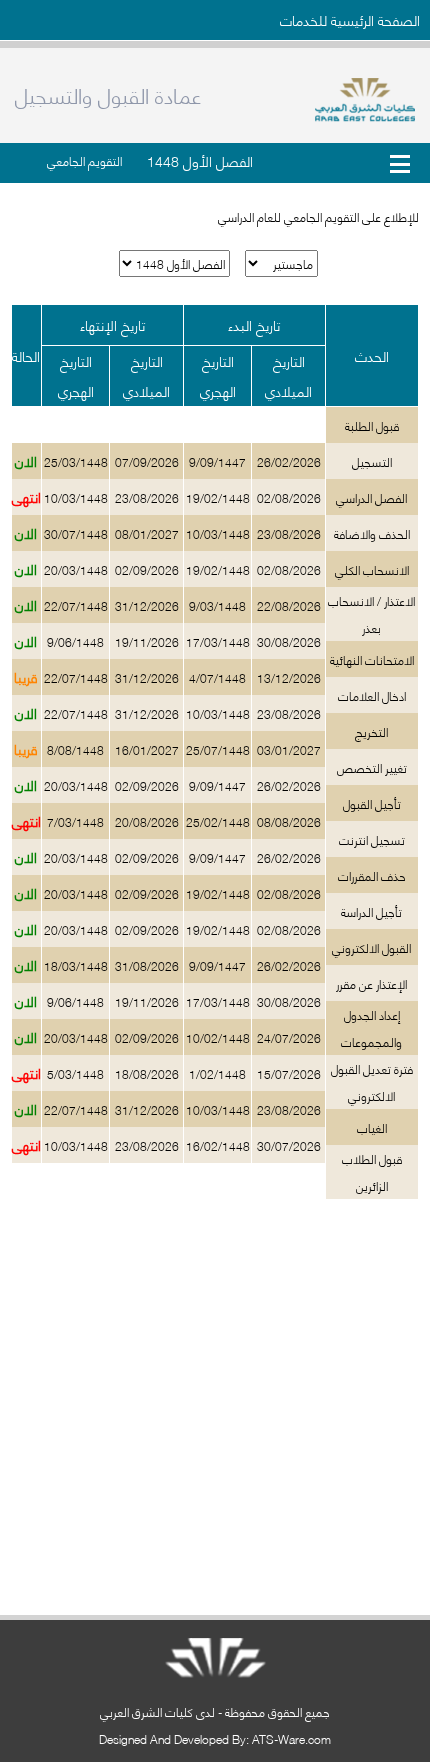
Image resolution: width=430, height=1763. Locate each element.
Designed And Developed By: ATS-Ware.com (215, 1738)
